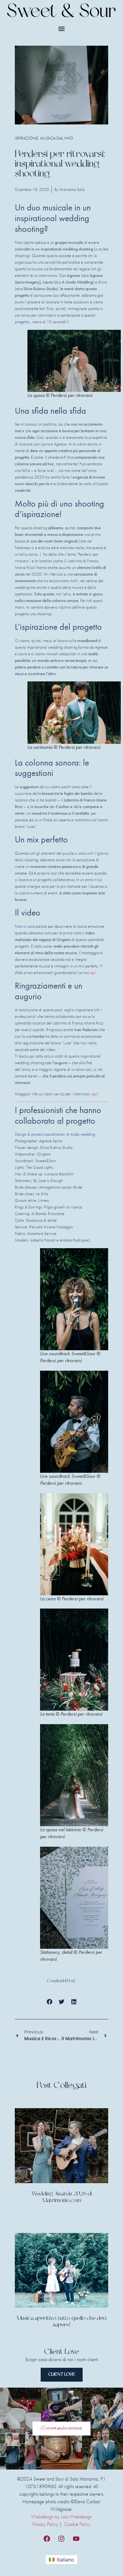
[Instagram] (61, 2539)
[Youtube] (76, 2539)
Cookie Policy (77, 2524)
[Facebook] (47, 2539)
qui (93, 972)
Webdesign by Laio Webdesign (62, 2517)
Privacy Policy (45, 2524)
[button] (62, 29)
